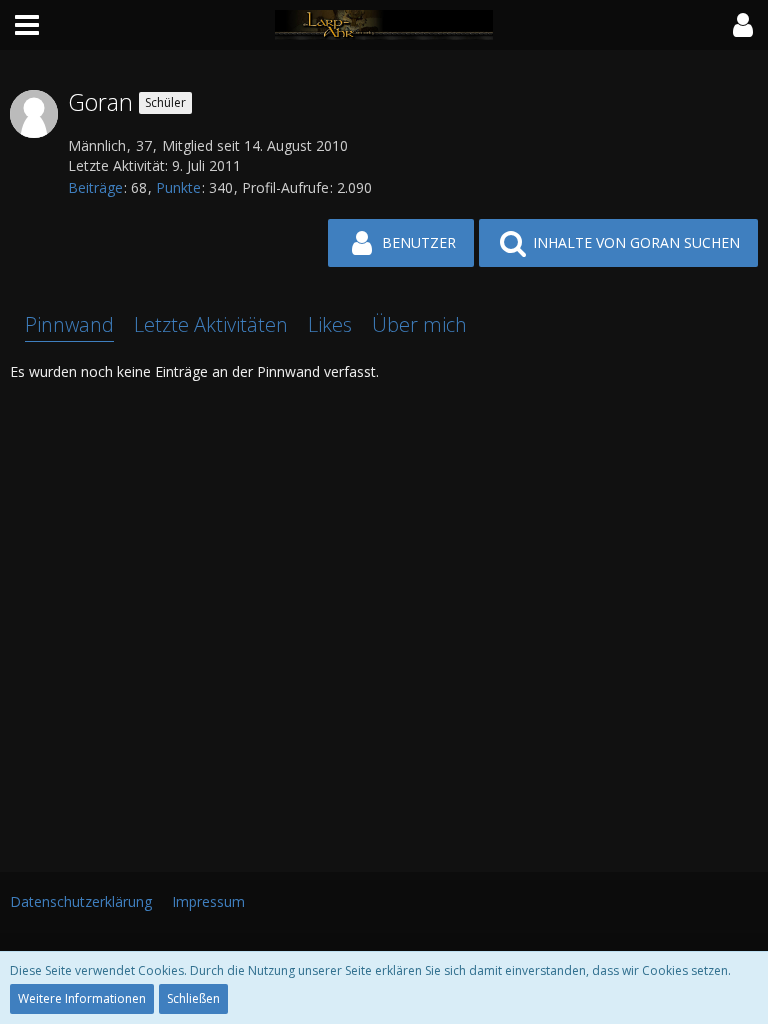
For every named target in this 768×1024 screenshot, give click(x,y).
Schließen (193, 998)
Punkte (178, 187)
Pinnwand (69, 324)
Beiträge (95, 187)
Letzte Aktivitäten (211, 324)
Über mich (419, 324)
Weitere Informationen (82, 998)
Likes (330, 324)
